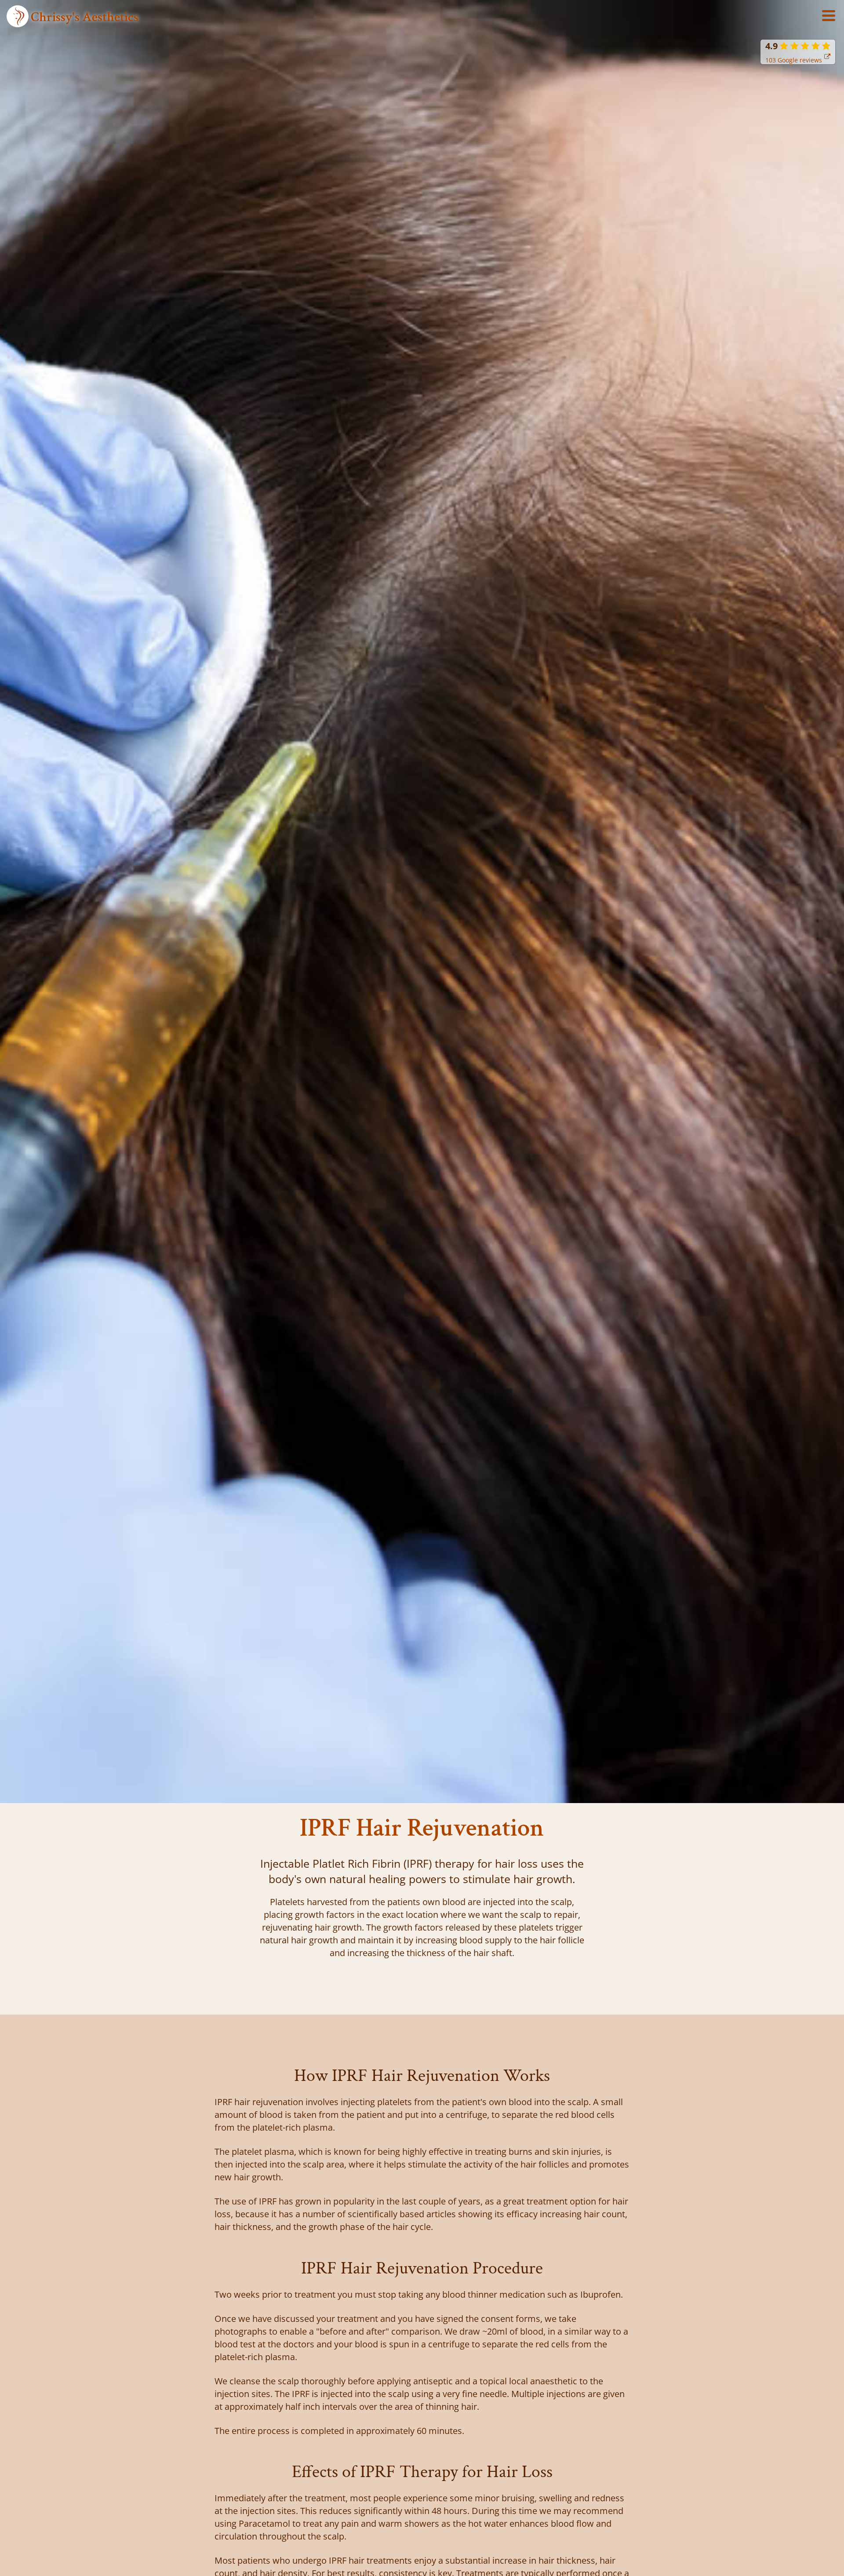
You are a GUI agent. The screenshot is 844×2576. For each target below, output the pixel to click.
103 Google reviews (794, 60)
